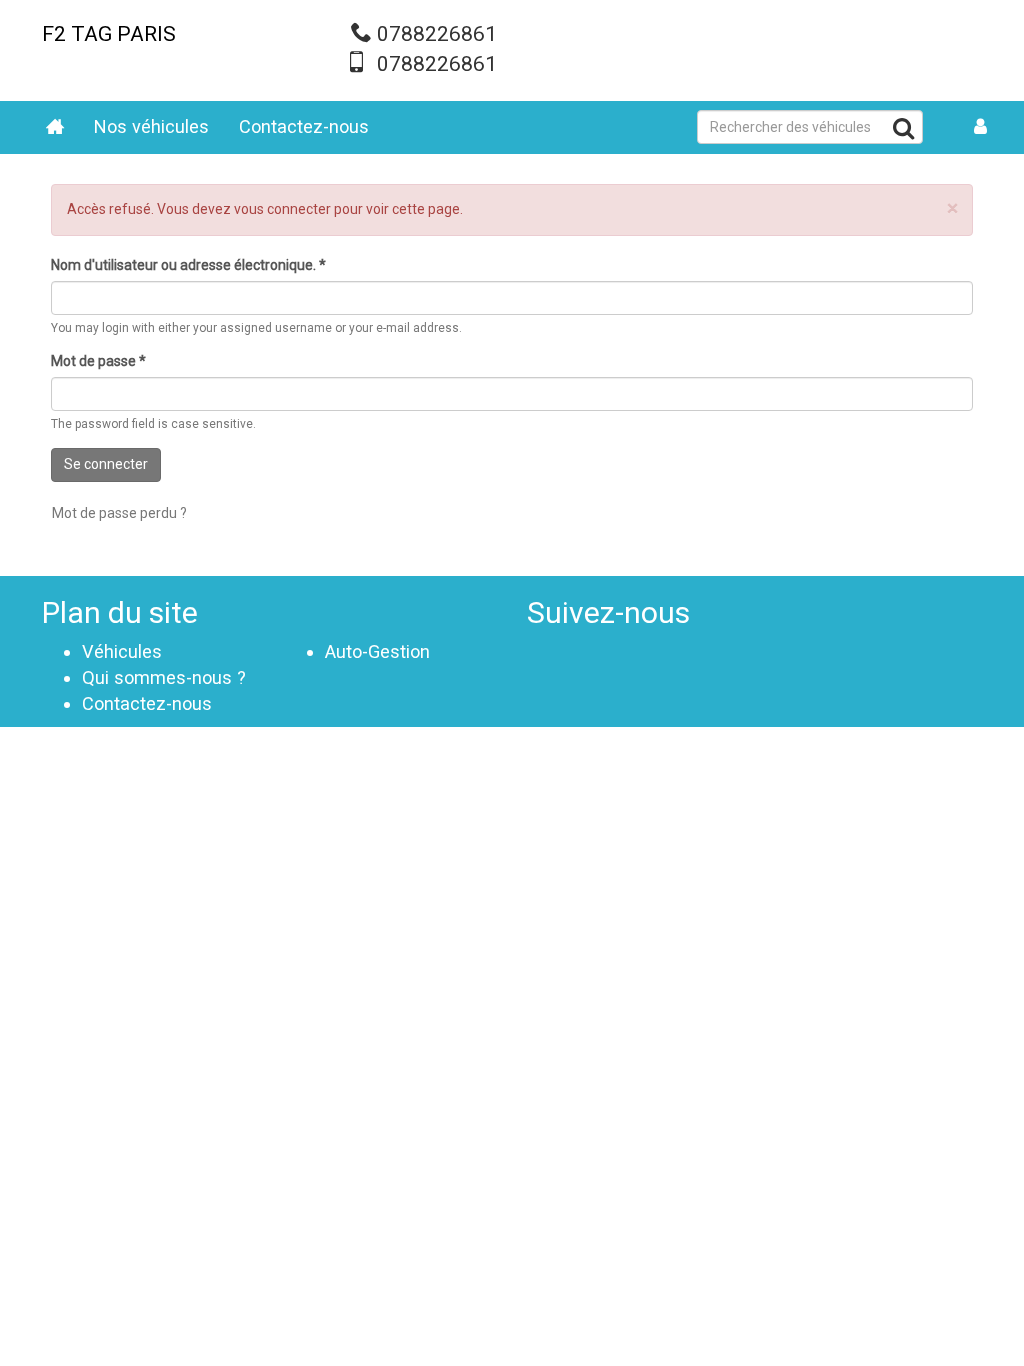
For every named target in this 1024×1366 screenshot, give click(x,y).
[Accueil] (55, 127)
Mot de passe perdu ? (119, 513)
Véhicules (122, 651)
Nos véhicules (151, 126)
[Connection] (980, 127)
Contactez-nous (304, 126)
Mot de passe (98, 361)
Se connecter (106, 464)
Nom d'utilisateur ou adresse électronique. (188, 265)
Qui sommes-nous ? (164, 677)
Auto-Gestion (377, 651)
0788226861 (437, 34)
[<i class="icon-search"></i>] (903, 131)
